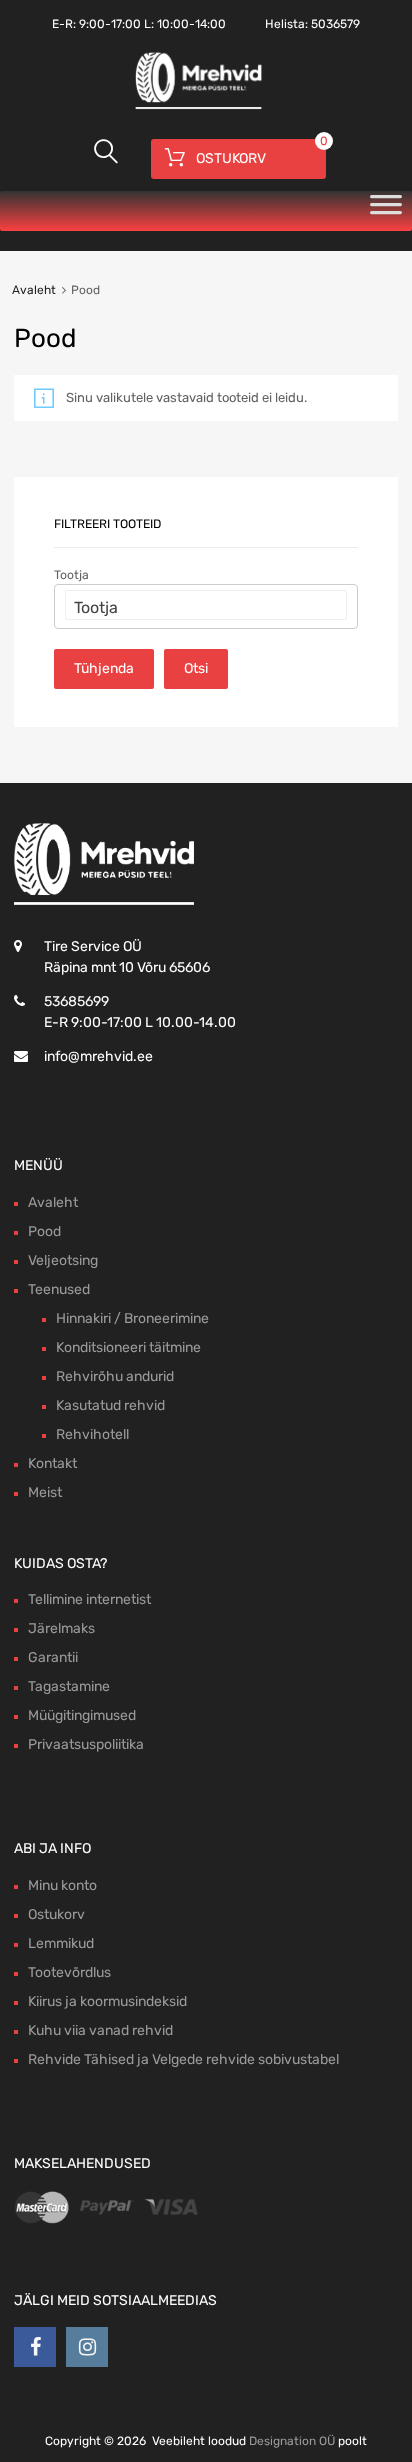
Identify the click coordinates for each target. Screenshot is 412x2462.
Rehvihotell (92, 1434)
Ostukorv (56, 1914)
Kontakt (52, 1463)
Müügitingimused (82, 1715)
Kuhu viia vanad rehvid (100, 2030)
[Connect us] (35, 2347)
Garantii (53, 1657)
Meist (45, 1492)
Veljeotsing (63, 1260)
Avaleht (34, 290)
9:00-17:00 (110, 24)
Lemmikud (61, 1943)
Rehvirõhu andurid (115, 1376)
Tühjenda (104, 668)
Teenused (59, 1289)
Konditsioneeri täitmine (128, 1347)
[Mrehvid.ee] (196, 107)
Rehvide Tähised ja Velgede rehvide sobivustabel (183, 2059)
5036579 (335, 24)
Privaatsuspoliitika (86, 1744)
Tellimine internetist (89, 1599)
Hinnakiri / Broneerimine (132, 1318)
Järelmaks (61, 1628)
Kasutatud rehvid (110, 1405)
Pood (44, 1231)
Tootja (71, 575)
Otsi (196, 668)
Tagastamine (69, 1686)
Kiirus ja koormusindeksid (107, 2001)
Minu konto (62, 1885)
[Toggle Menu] (386, 211)
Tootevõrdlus (69, 1972)
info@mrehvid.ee (98, 1056)
